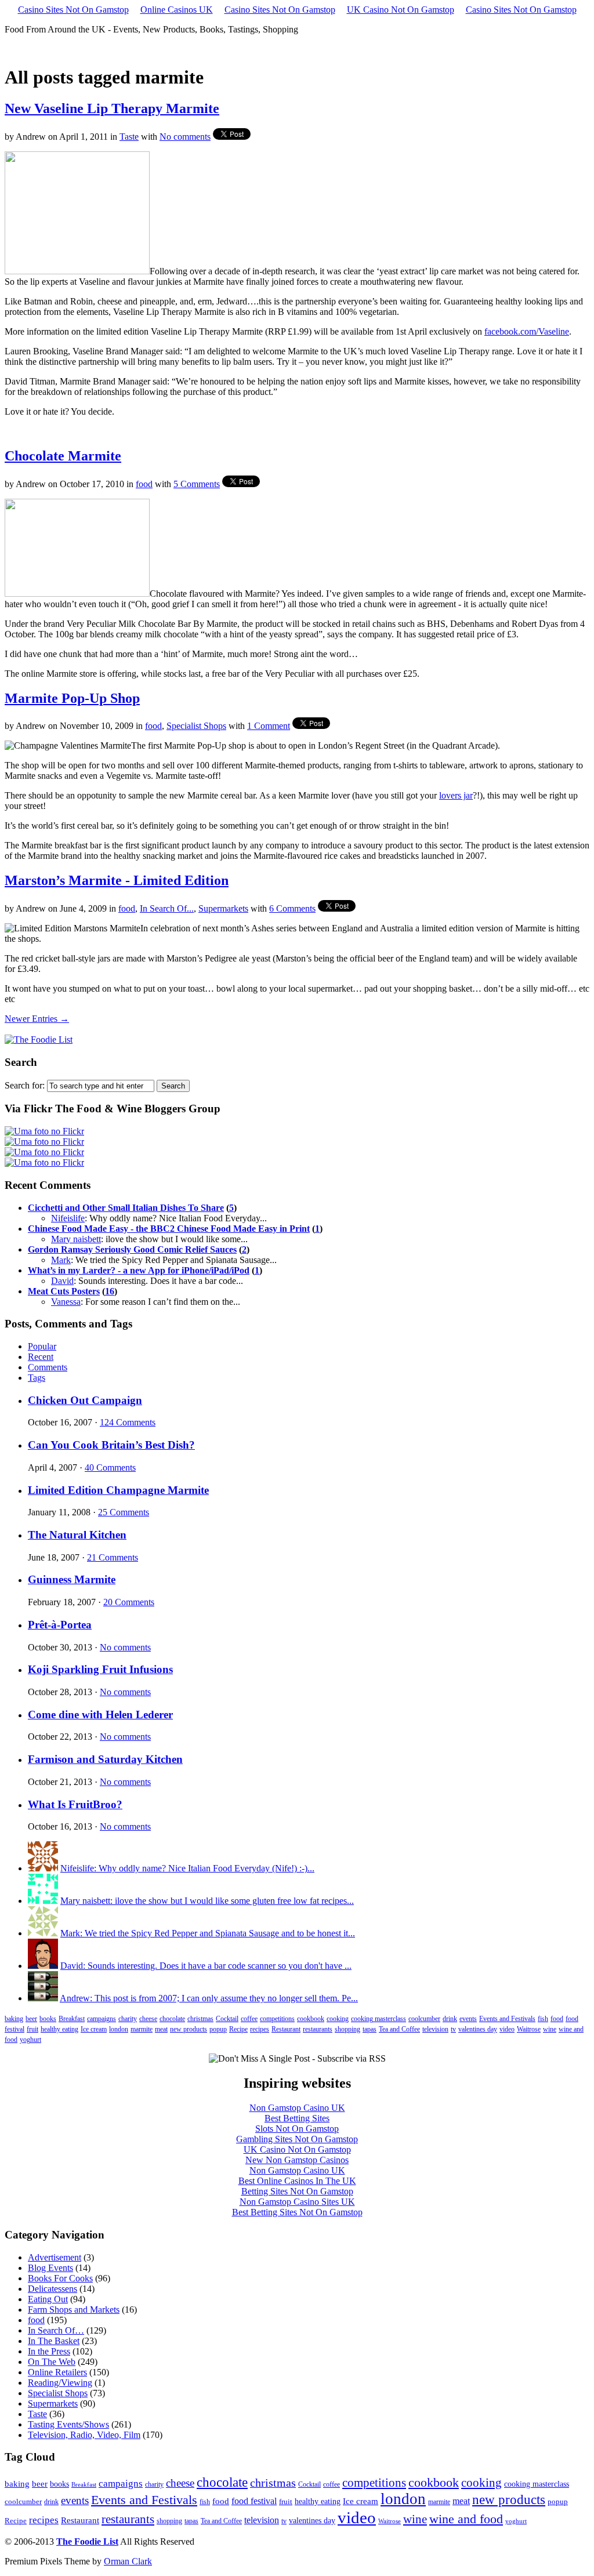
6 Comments (292, 908)
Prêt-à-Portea (60, 1625)
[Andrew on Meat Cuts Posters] (43, 1998)
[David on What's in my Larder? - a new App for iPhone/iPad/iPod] (43, 1966)
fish (543, 2019)
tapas (370, 2029)
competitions (277, 2019)
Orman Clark (128, 2561)
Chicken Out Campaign (85, 1400)
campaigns (102, 2019)
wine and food (466, 2519)
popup (218, 2029)
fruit (32, 2029)
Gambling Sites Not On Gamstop (297, 2139)
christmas (200, 2019)
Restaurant (286, 2029)
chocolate (172, 2019)
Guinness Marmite (72, 1579)
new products (189, 2029)
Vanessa (66, 1302)
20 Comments (129, 1602)
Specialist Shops (196, 726)
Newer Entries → (37, 1019)
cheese (148, 2019)
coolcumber (424, 2019)
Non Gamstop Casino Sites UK (297, 2202)
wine (550, 2029)
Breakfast (72, 2019)
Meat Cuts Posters (64, 1291)
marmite (142, 2029)
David (62, 1281)
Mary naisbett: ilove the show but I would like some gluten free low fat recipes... (207, 1901)
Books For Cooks (60, 2278)
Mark (61, 1260)
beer (31, 2019)
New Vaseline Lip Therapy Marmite (112, 108)
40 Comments (110, 1467)
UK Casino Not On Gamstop (401, 10)
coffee (249, 2019)
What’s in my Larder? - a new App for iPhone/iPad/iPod (139, 1270)
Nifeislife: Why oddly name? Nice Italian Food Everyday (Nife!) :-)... (187, 1868)
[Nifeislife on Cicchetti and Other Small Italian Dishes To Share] (43, 1868)
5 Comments (197, 484)
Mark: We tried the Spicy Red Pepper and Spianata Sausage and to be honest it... (208, 1933)
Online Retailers (57, 2372)
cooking (338, 2019)
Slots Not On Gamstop (297, 2129)
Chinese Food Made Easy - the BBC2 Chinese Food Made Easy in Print (169, 1229)
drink (450, 2019)
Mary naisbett (76, 1239)
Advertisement (55, 2257)
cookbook (311, 2019)
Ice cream (94, 2029)
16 (110, 1291)
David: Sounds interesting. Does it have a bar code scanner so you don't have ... (206, 1966)
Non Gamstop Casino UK (297, 2108)
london (119, 2029)
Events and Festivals (507, 2019)
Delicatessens (52, 2289)
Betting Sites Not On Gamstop (297, 2191)
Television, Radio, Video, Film (84, 2435)
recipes (260, 2029)
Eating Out (48, 2299)
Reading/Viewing (60, 2383)
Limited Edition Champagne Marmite (118, 1490)
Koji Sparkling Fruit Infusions (100, 1669)
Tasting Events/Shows (68, 2424)
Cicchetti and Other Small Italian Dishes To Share (126, 1208)
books (48, 2019)
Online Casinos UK (177, 10)
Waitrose (529, 2029)
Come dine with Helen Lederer (100, 1715)
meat (161, 2029)
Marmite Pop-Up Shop (72, 698)
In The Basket (54, 2341)
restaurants (318, 2029)
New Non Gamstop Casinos (297, 2160)
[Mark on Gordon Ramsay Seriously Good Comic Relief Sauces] (43, 1933)
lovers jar (456, 795)
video (507, 2029)
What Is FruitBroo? (75, 1804)
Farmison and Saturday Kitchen (105, 1759)
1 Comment (269, 726)
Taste (129, 137)
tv (453, 2029)
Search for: (25, 1085)
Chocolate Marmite (63, 456)
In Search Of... (167, 908)
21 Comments (113, 1557)
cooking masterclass (379, 2019)
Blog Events (50, 2268)
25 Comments (124, 1512)
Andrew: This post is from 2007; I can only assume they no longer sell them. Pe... (209, 1998)
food (144, 484)
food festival (254, 2501)
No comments (185, 137)
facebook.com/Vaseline (527, 331)
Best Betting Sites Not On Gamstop (297, 2212)
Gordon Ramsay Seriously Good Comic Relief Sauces (132, 1249)
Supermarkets (223, 908)
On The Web (52, 2362)
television (435, 2029)
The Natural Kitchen (77, 1535)
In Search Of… (56, 2330)
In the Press (49, 2351)
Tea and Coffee (399, 2029)
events (468, 2019)
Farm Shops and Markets (74, 2310)
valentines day (478, 2029)
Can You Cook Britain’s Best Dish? (111, 1445)
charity (128, 2019)
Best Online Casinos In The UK (297, 2181)
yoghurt (30, 2040)
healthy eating (59, 2029)
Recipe (238, 2029)
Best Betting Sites (297, 2118)
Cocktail (227, 2019)
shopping (347, 2029)
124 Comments (128, 1422)
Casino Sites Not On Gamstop (73, 10)
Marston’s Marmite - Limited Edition (117, 880)
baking (14, 2019)
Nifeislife (68, 1218)
